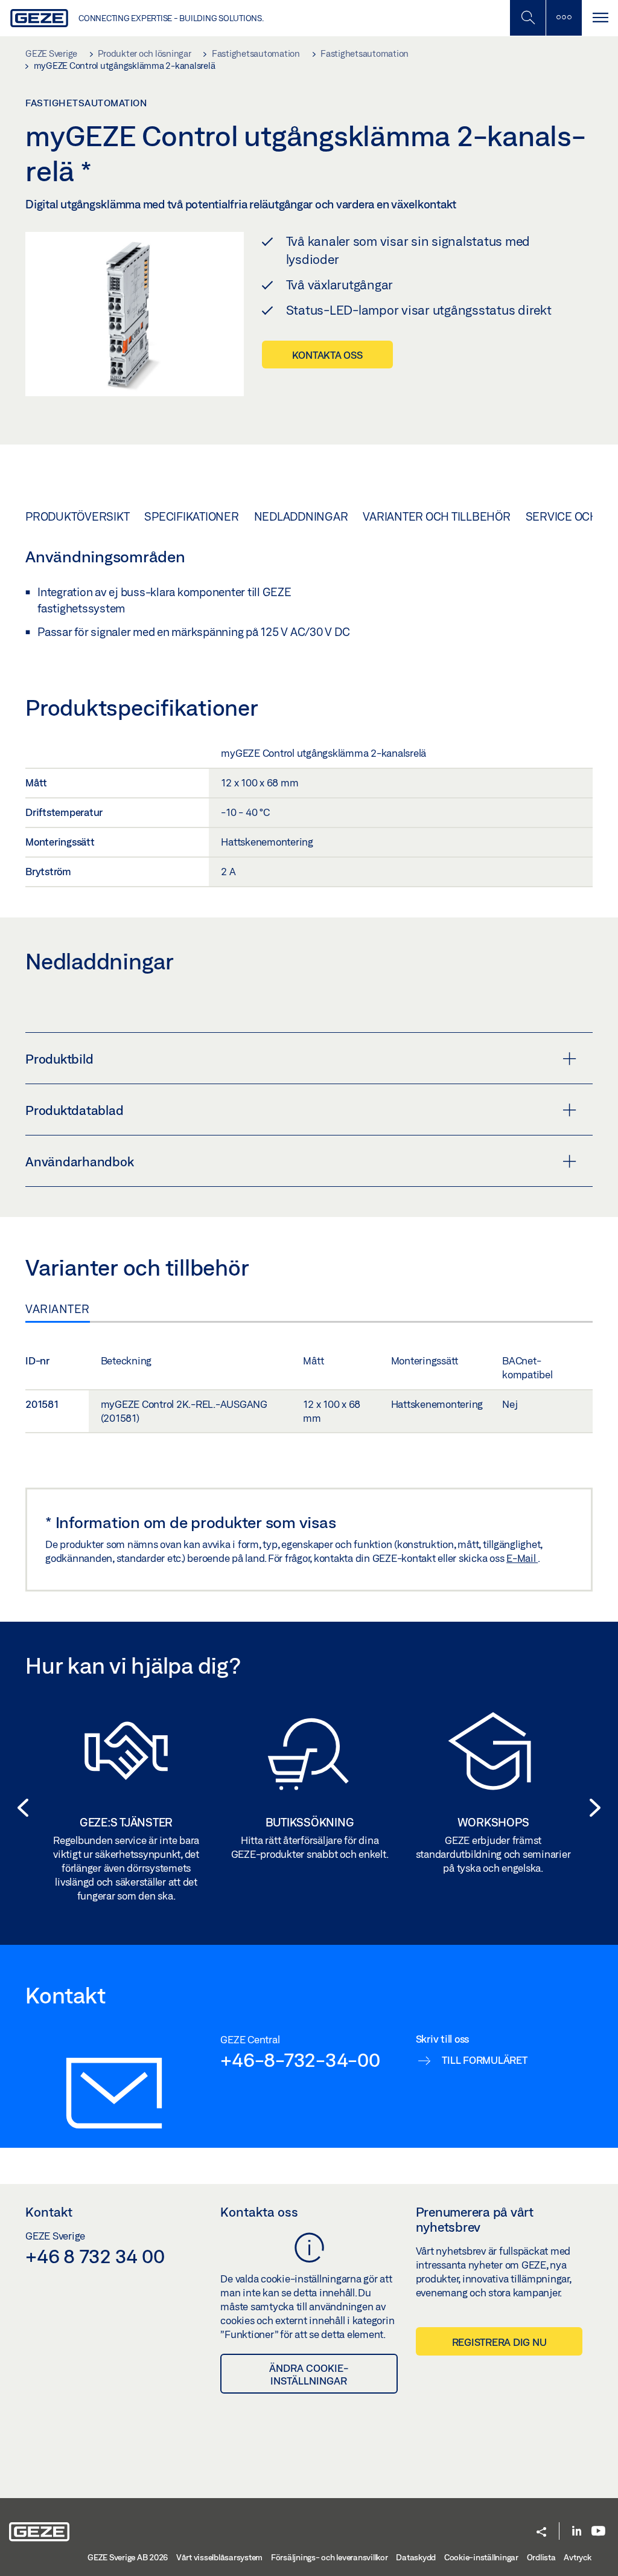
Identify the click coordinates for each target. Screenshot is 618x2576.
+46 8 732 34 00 (95, 2256)
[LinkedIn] (577, 2532)
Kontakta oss (327, 355)
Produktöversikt (77, 516)
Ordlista (541, 2557)
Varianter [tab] (58, 1309)
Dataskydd (416, 2557)
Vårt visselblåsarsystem (219, 2557)
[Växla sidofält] (564, 18)
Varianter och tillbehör (436, 516)
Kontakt (49, 2212)
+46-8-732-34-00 (300, 2060)
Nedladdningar (301, 516)
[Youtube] (598, 2532)
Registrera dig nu (499, 2342)
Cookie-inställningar (481, 2557)
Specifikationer (191, 516)
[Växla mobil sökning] (527, 18)
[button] (19, 1808)
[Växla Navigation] (600, 18)
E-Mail (522, 1558)
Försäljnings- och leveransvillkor (330, 2557)
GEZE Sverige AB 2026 (128, 2557)
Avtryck (577, 2557)
